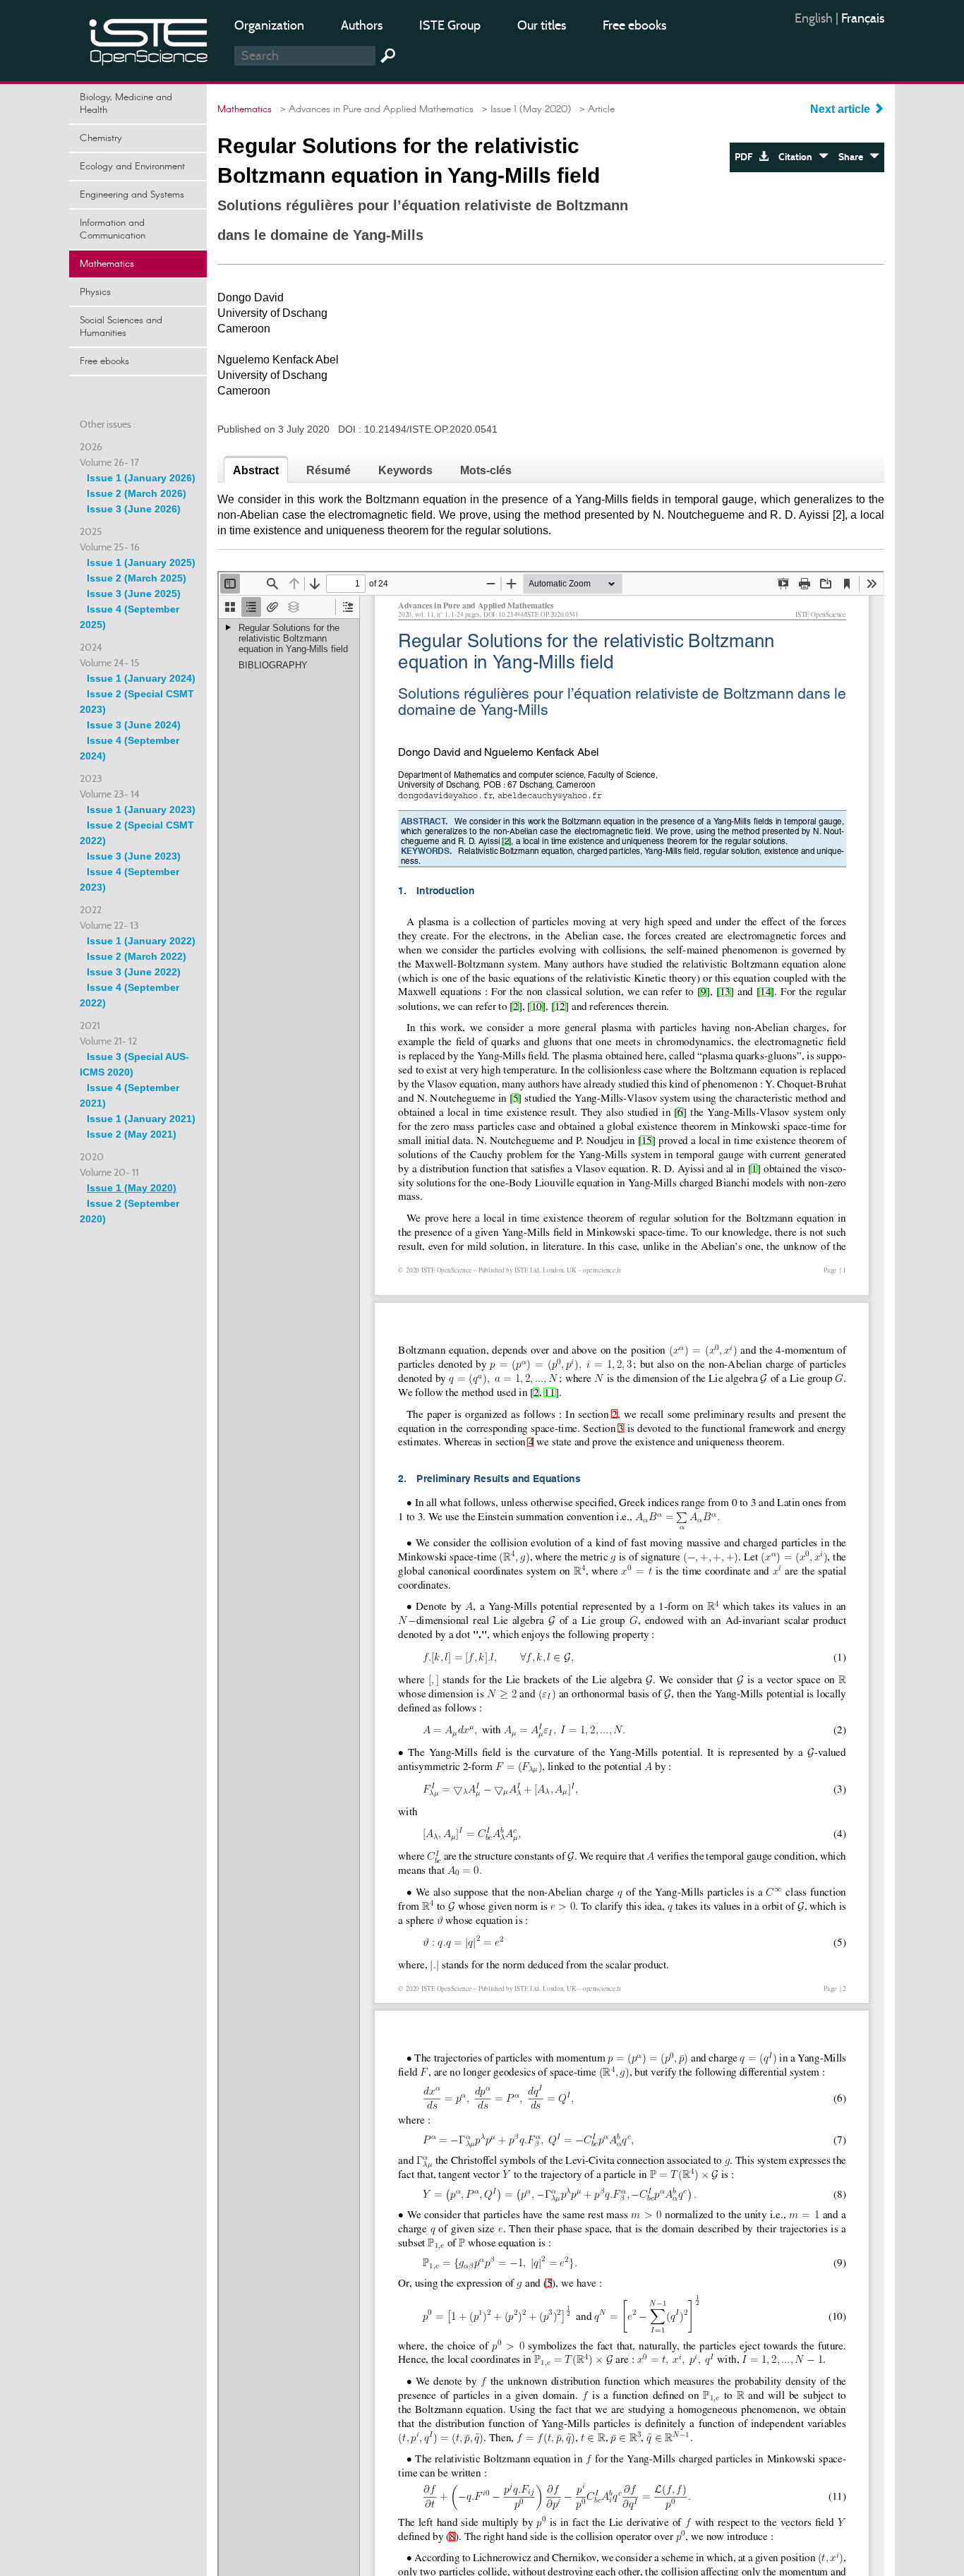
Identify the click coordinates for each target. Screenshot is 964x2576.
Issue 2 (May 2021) (132, 1134)
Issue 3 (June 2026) (134, 509)
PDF (747, 157)
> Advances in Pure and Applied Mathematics (374, 109)
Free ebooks (634, 25)
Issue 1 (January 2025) (141, 562)
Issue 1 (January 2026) (141, 478)
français (863, 18)
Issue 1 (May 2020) (132, 1188)
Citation (799, 157)
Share (854, 157)
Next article (842, 109)
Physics (95, 292)
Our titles (542, 25)
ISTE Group (450, 25)
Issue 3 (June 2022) (134, 972)
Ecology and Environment (132, 167)
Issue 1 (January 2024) (141, 678)
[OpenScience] (149, 39)
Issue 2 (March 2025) (137, 578)
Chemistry (101, 138)
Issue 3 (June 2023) (134, 856)
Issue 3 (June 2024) (134, 725)
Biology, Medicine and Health (126, 104)
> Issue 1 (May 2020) (524, 109)
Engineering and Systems (132, 195)
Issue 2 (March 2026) (137, 493)
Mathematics (107, 264)
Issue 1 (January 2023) (141, 809)
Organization (269, 25)
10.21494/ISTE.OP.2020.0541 (431, 429)
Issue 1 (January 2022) (141, 941)
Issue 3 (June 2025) (134, 594)
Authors (362, 25)
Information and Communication (113, 229)
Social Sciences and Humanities (121, 327)
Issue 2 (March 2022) (137, 956)
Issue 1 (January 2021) (141, 1119)
